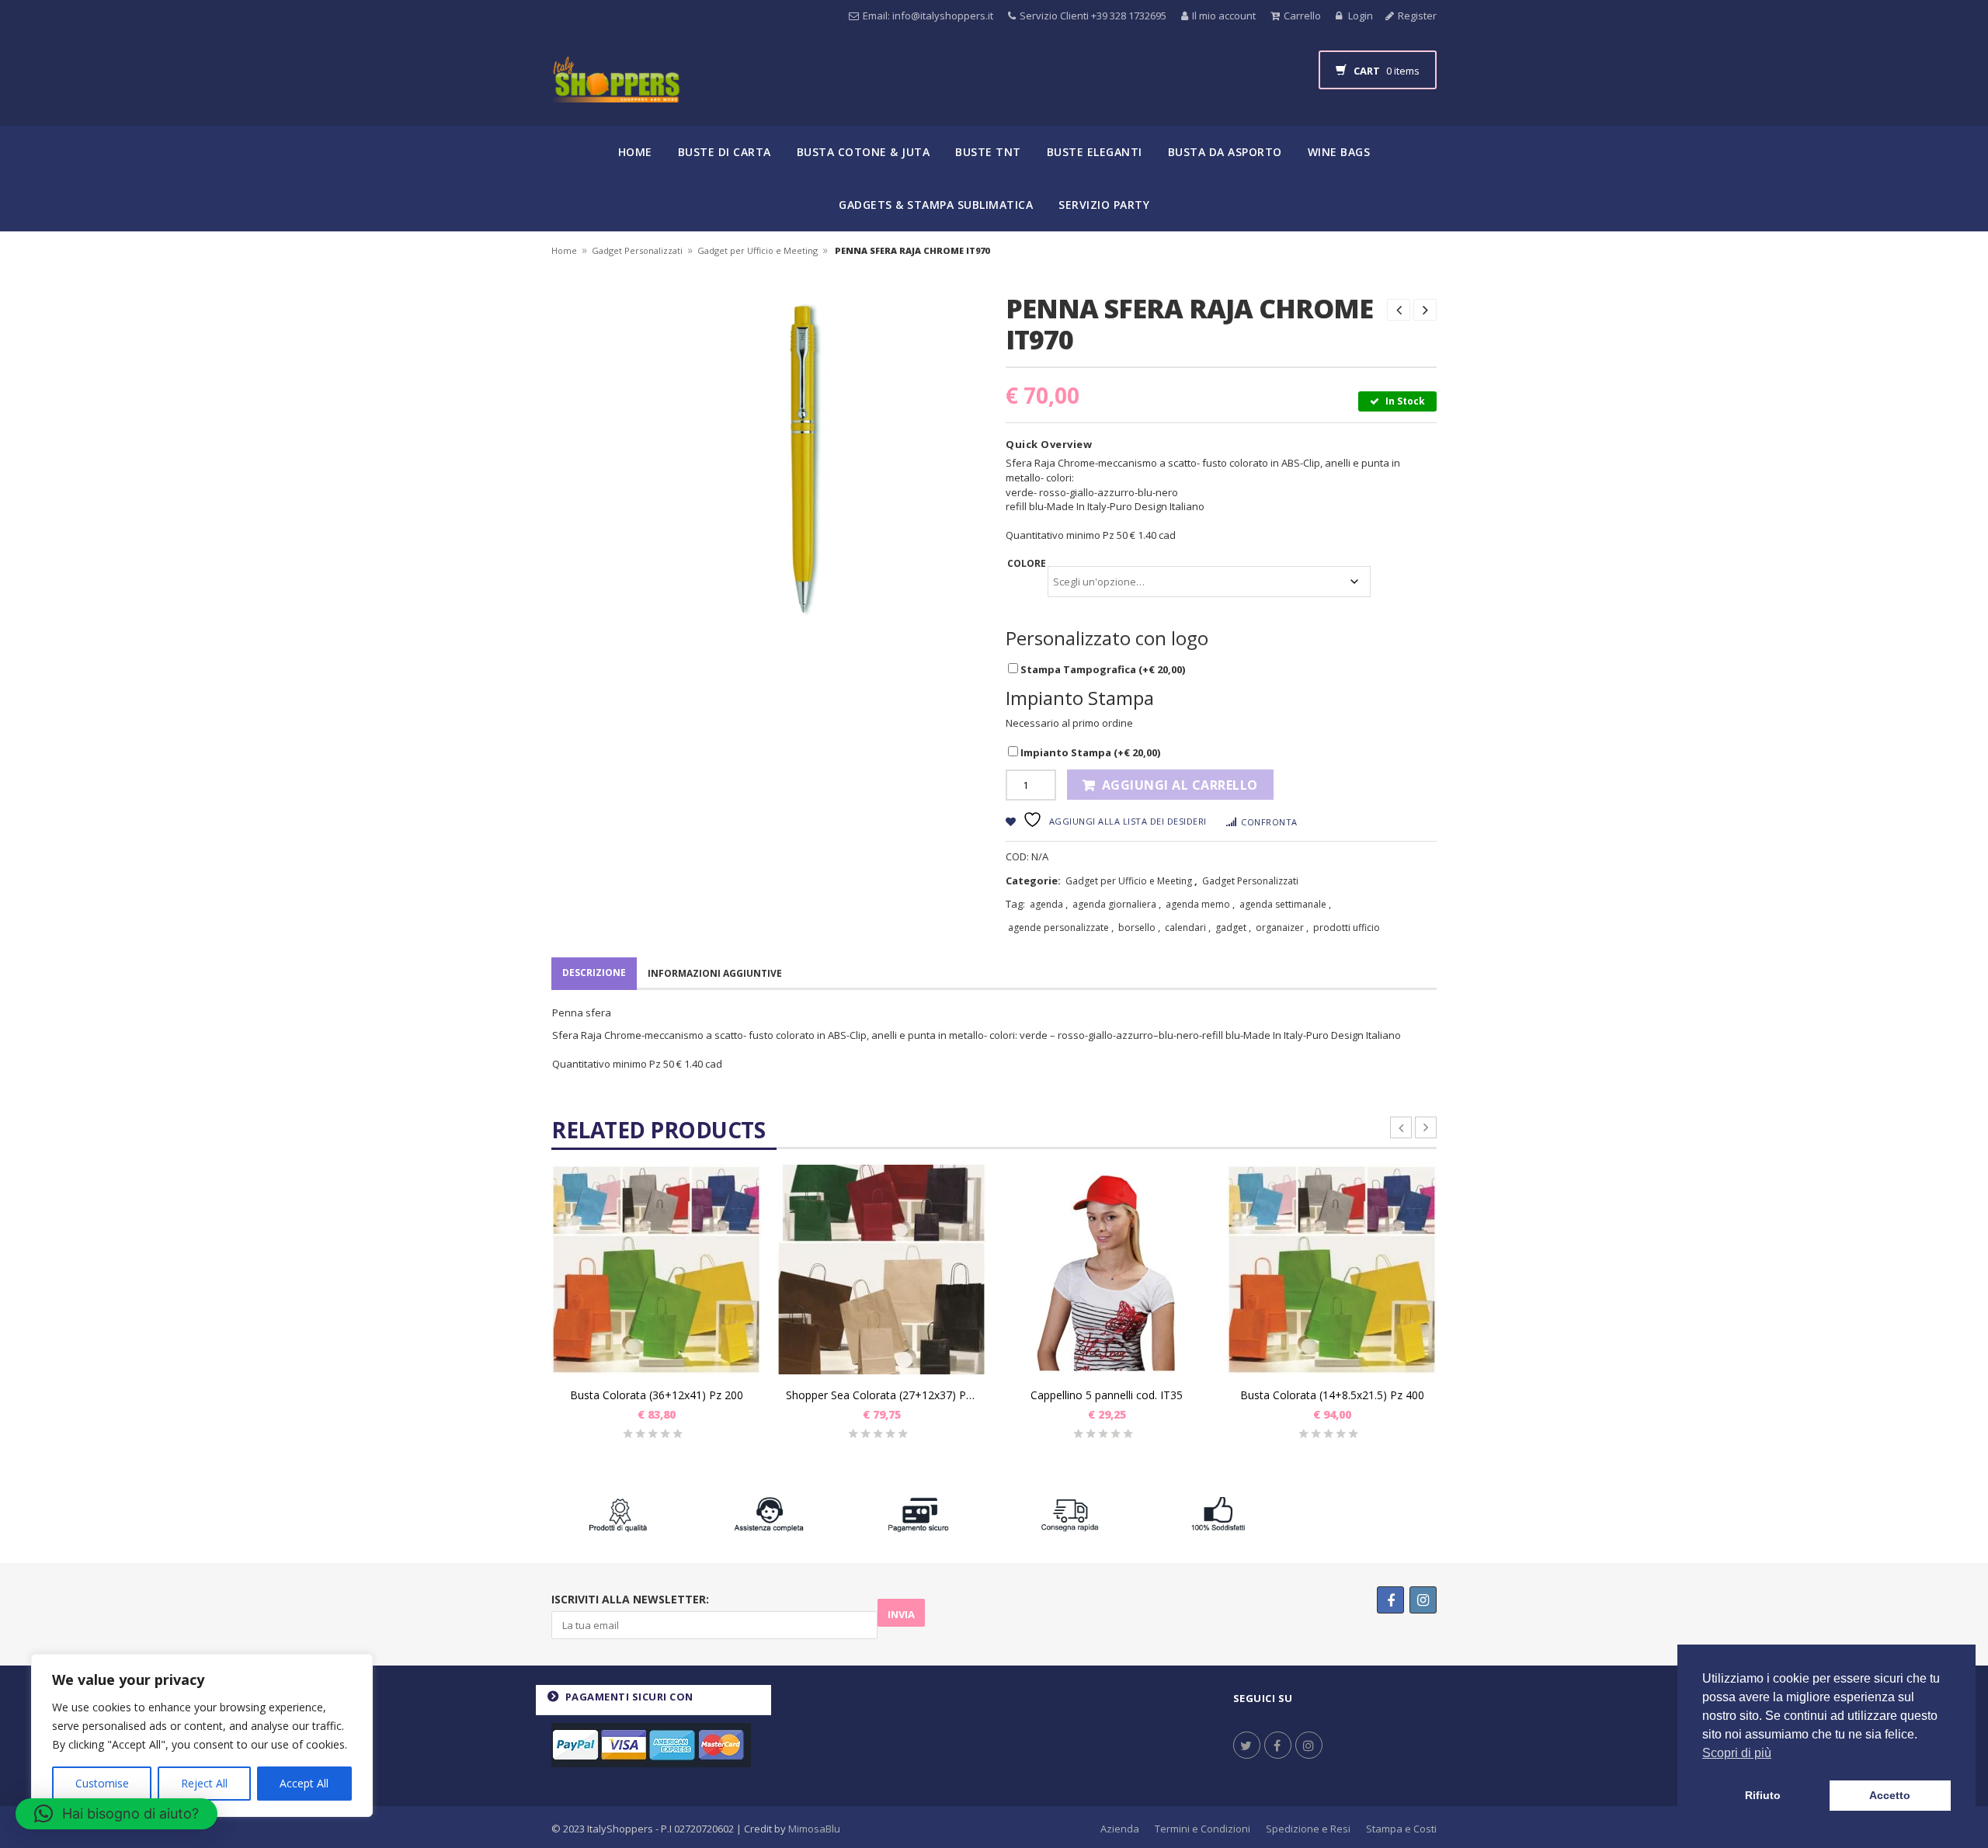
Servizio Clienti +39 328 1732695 (1093, 16)
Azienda (1120, 1829)
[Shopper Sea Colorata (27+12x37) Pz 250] (881, 1270)
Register (1417, 16)
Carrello (1302, 16)
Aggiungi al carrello (1180, 785)
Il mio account (1224, 16)
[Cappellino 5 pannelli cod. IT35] (1107, 1270)
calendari (1185, 927)
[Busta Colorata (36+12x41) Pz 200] (656, 1270)
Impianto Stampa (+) (1089, 752)
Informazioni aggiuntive (715, 973)
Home (635, 152)
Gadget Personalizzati (637, 250)
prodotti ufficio (1347, 927)
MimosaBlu (814, 1829)
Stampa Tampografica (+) (1102, 669)
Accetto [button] (1890, 1795)
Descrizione (594, 973)
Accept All (304, 1783)
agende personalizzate (1058, 927)
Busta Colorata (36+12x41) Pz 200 (657, 1395)
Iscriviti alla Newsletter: (630, 1599)
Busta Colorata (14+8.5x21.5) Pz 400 (1332, 1395)
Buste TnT (988, 152)
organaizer (1280, 927)
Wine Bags (1339, 152)
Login (1359, 16)
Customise (102, 1783)
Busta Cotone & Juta (864, 152)
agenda (1046, 904)
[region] (202, 1735)
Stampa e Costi (1401, 1829)
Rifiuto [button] (1763, 1795)
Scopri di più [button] (1737, 1753)
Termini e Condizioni (1203, 1829)
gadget (1231, 927)
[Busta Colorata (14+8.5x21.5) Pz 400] (1332, 1270)
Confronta (1269, 822)
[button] (116, 1814)
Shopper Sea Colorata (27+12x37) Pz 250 (881, 1395)
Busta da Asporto (1225, 152)
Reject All (204, 1783)
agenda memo (1198, 904)
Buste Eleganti (1095, 152)
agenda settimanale (1283, 904)
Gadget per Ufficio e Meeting (758, 250)
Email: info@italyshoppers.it (928, 16)
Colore (1027, 563)
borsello (1137, 927)
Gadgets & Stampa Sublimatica (936, 205)
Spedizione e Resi (1308, 1829)
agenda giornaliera (1114, 904)
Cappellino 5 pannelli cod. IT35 (1107, 1395)
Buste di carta (725, 152)
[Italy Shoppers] (615, 91)
